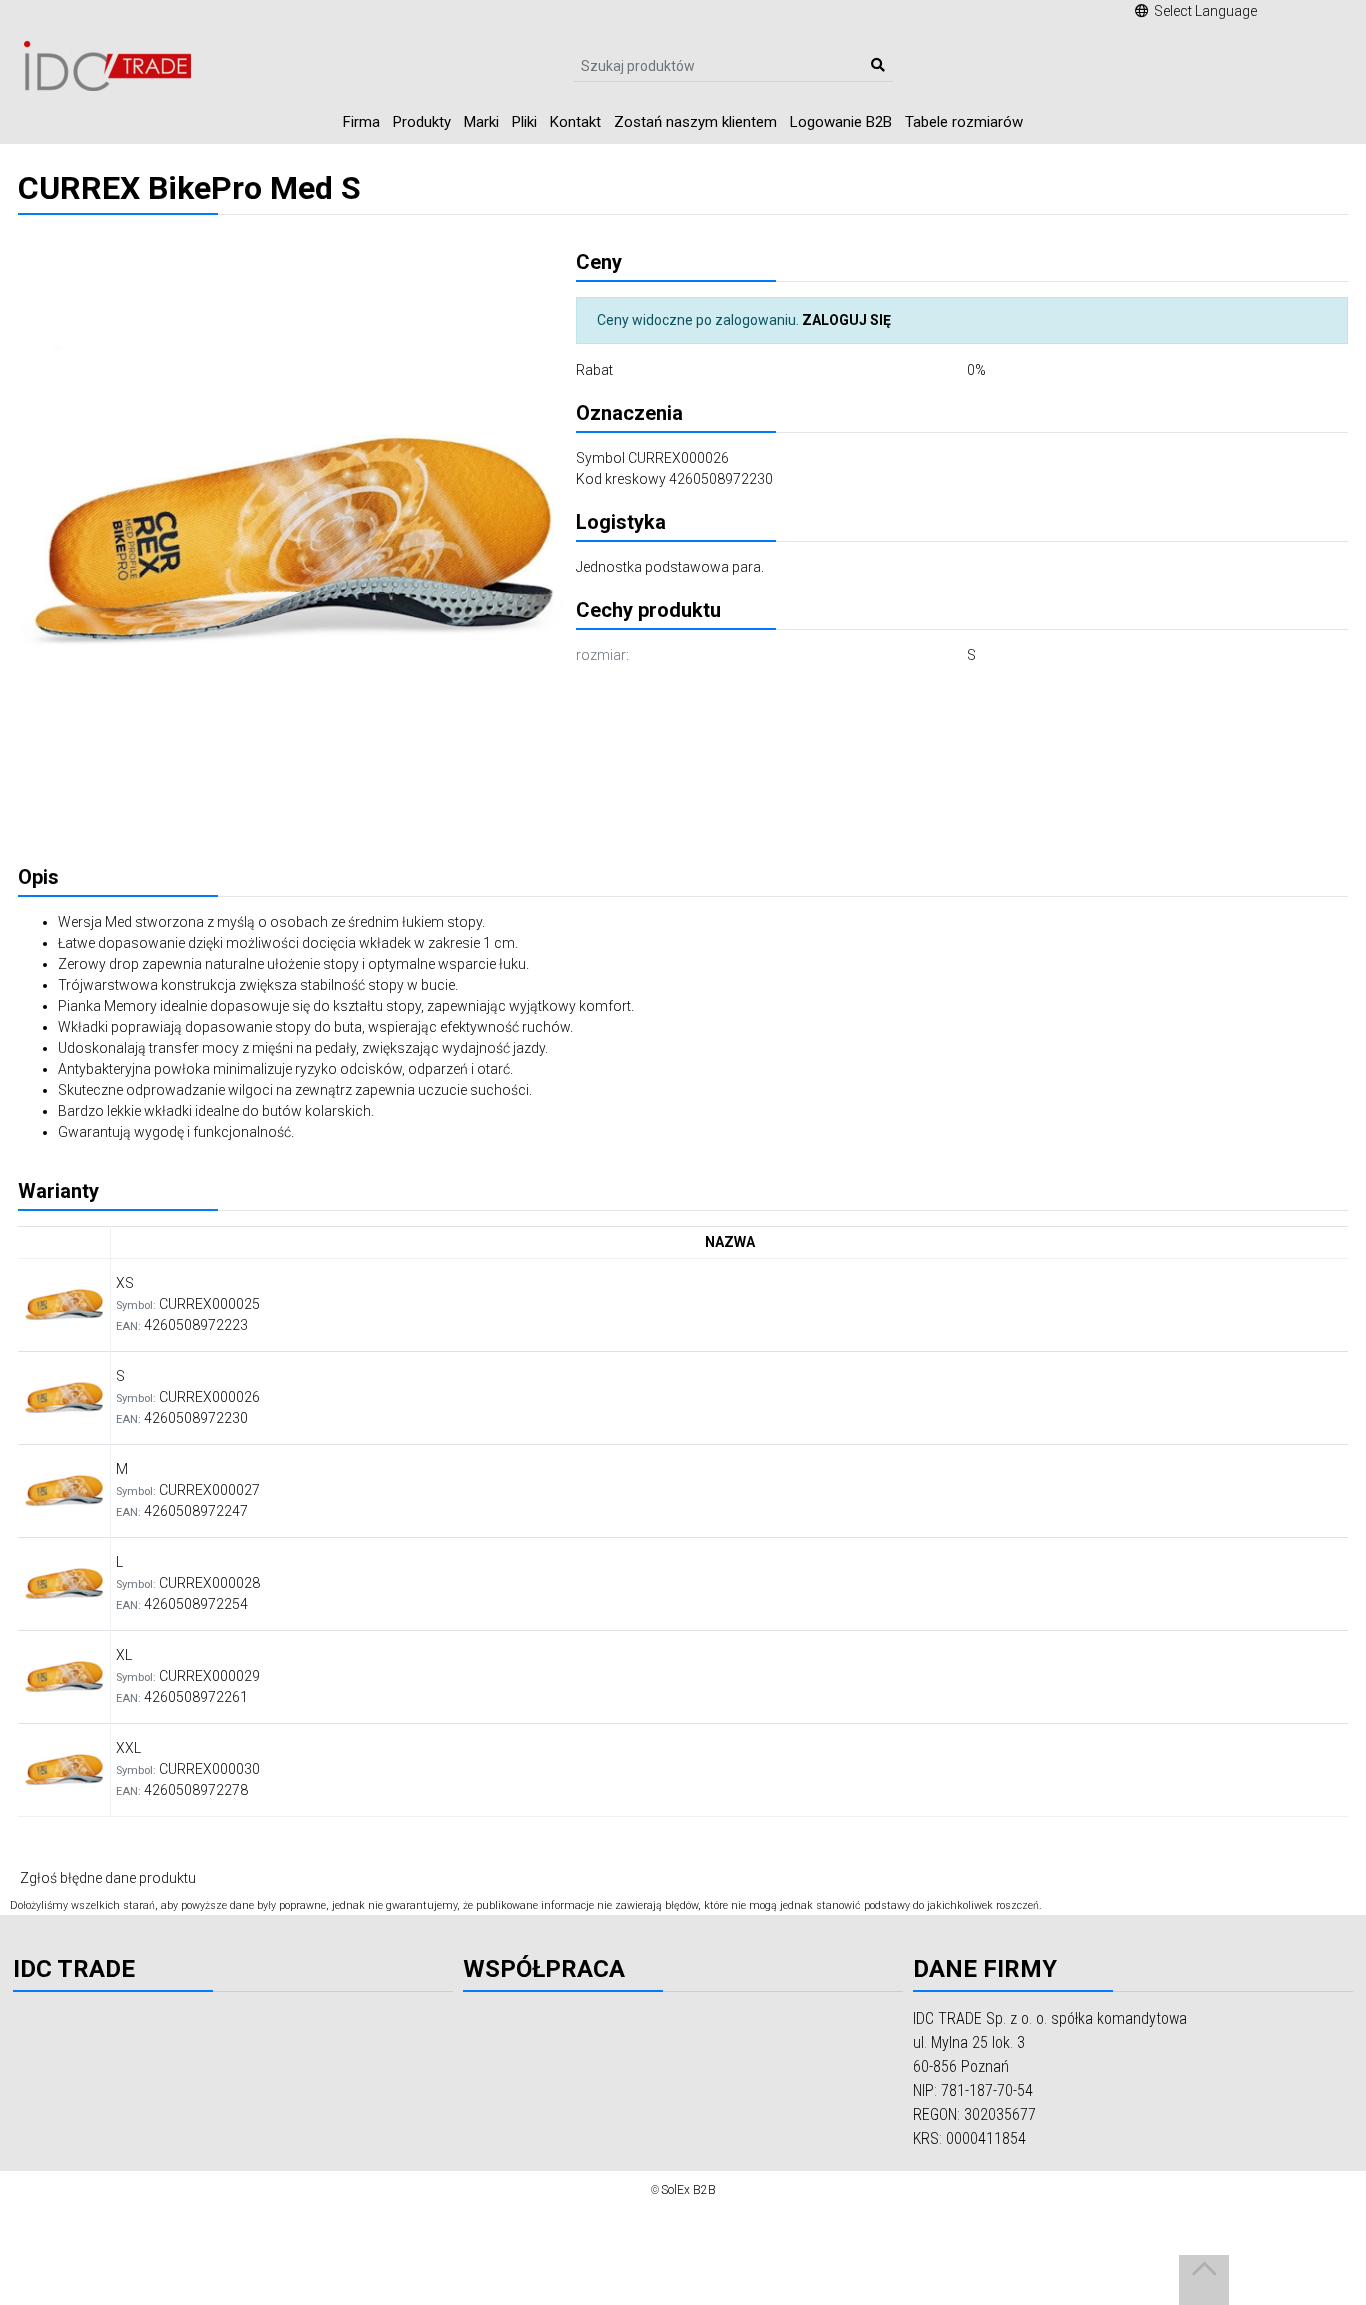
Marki (481, 122)
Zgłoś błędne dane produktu (108, 1878)
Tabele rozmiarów (964, 122)
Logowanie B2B (841, 122)
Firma (361, 122)
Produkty (422, 122)
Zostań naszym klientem (695, 122)
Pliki (524, 122)
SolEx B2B (688, 2190)
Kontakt (575, 122)
